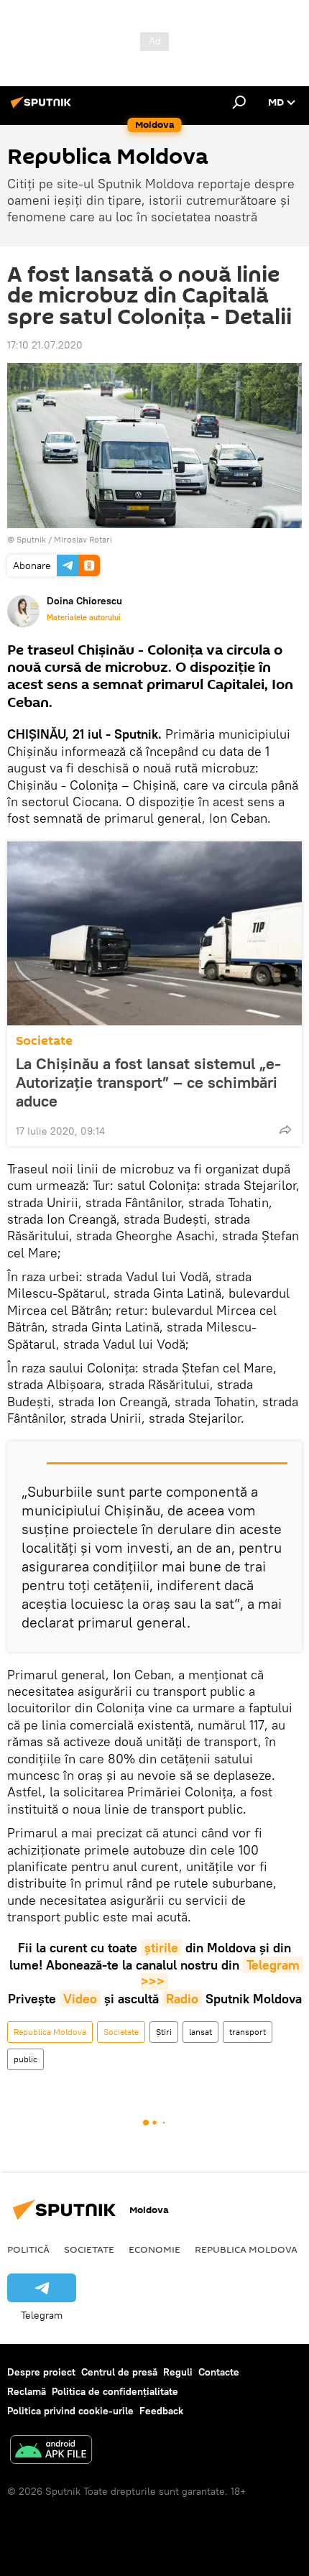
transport (248, 2032)
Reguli (178, 2372)
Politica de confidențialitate (115, 2391)
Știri (164, 2032)
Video (80, 1999)
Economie (154, 2249)
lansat (200, 2032)
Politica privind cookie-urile (70, 2411)
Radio (182, 1999)
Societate (44, 1041)
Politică (28, 2249)
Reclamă (27, 2391)
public (26, 2059)
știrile (161, 1948)
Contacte (219, 2372)
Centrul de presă (119, 2372)
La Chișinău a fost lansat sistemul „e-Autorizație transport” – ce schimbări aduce (148, 1082)
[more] (285, 1130)
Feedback (161, 2411)
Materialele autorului (84, 617)
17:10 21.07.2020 (45, 345)
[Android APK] (51, 2451)
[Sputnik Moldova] (43, 108)
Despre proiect (41, 2372)
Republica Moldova (50, 2032)
